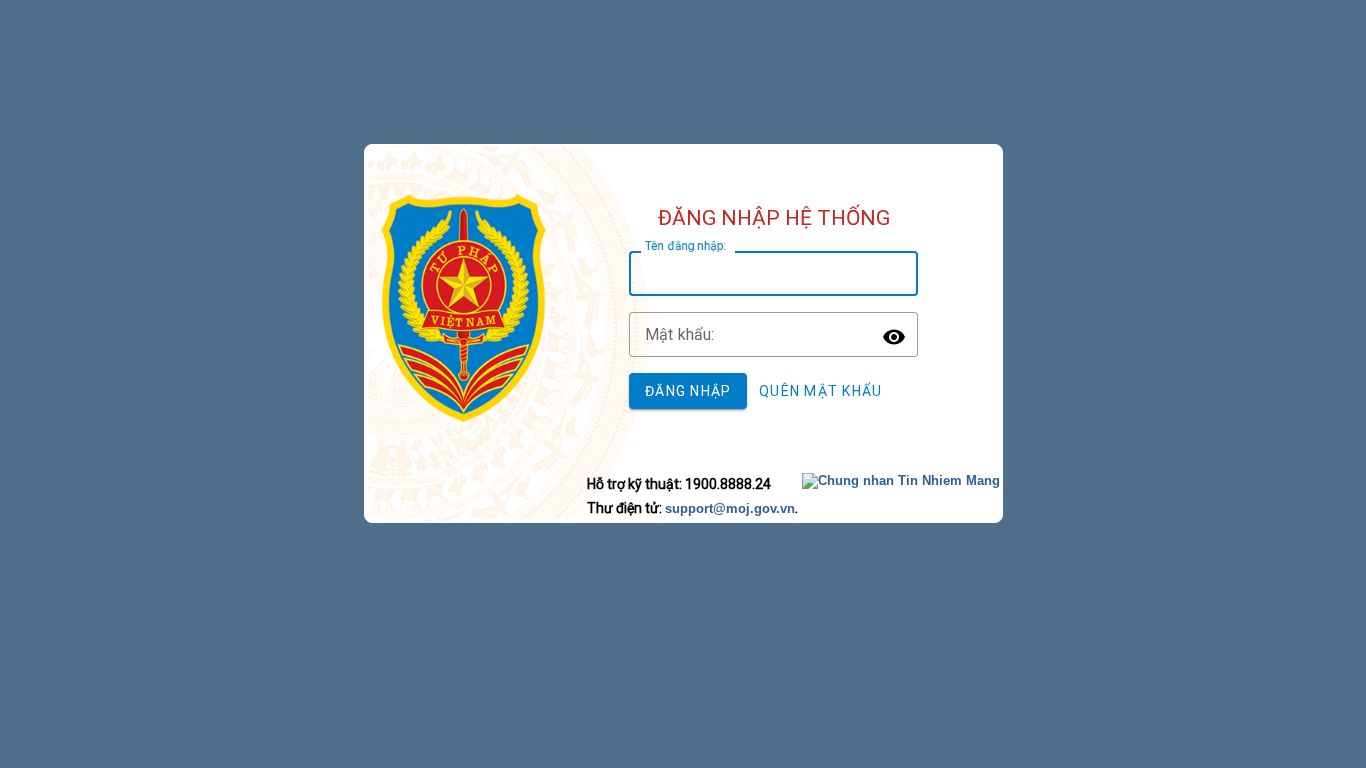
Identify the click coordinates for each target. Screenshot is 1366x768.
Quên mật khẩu (820, 391)
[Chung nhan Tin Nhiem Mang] (901, 480)
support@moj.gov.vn (730, 508)
